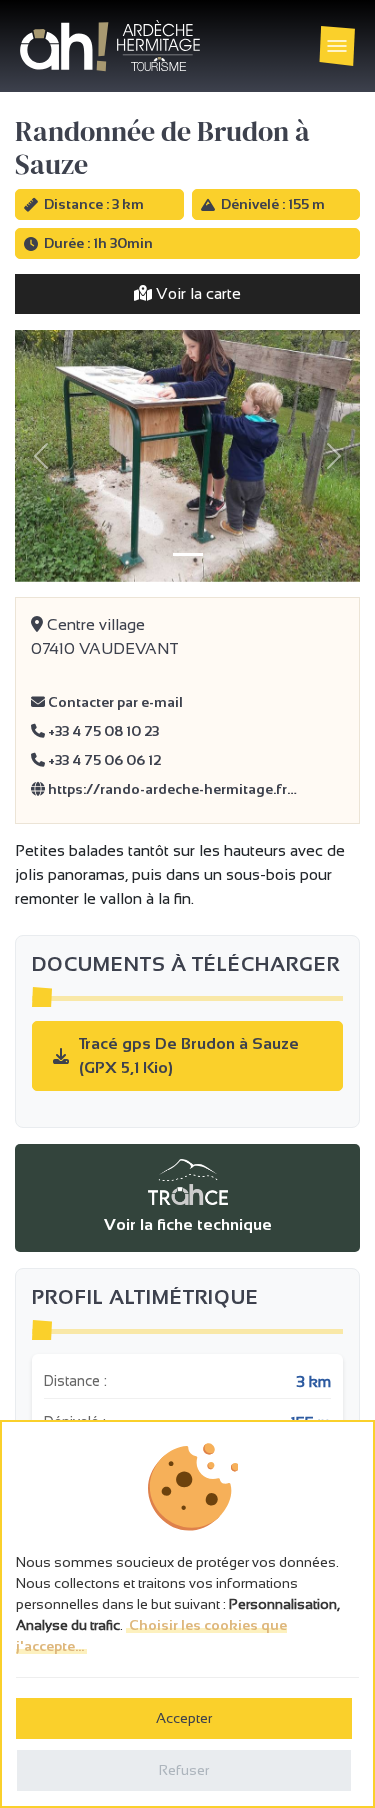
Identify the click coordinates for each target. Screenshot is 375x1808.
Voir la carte (196, 293)
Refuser (184, 1770)
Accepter (184, 1718)
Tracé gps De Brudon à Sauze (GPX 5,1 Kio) (189, 1055)
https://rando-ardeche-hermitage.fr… (171, 789)
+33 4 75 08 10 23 (102, 731)
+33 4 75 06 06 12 (103, 760)
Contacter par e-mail (114, 702)
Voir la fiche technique (188, 1224)
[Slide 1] (188, 554)
